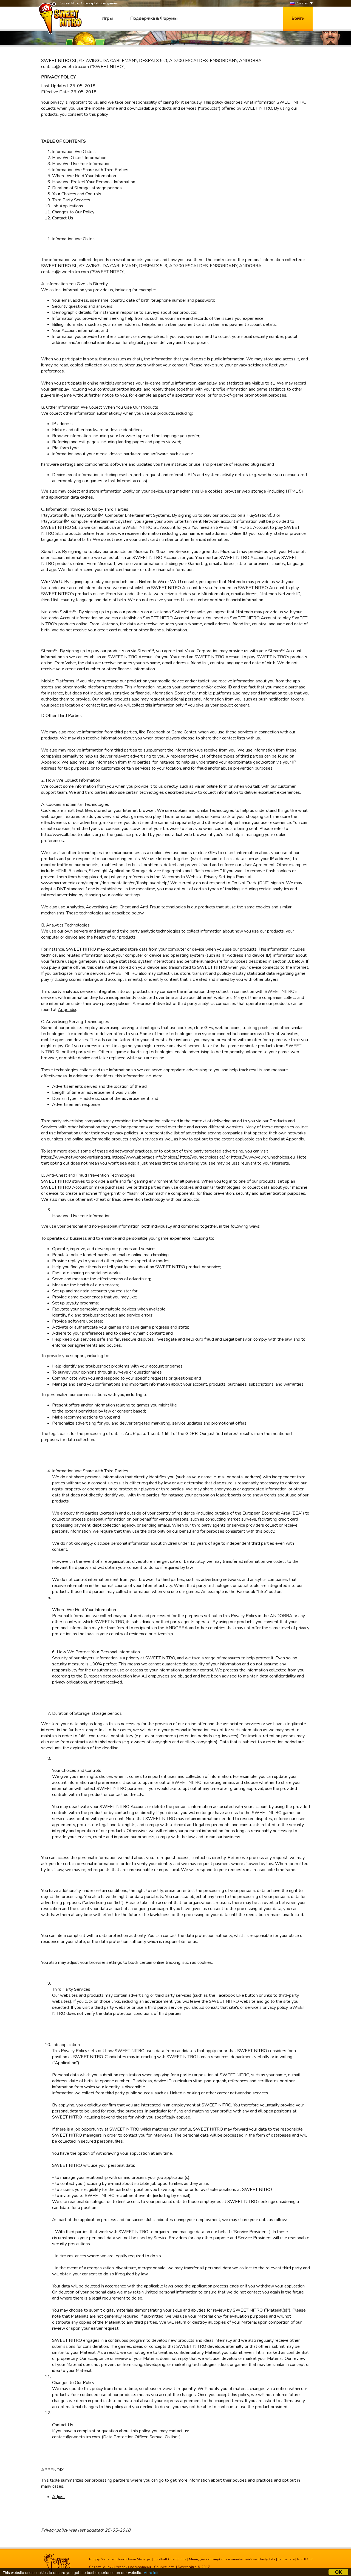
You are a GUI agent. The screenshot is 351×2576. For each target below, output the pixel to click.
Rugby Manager (102, 2559)
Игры (107, 18)
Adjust (59, 2497)
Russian (301, 3)
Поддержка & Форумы (154, 18)
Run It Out (305, 2559)
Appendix (50, 762)
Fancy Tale (286, 2559)
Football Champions (170, 2559)
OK (339, 2572)
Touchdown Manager (134, 2559)
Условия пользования (134, 2567)
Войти (298, 18)
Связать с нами (101, 2567)
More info (152, 2572)
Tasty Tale (267, 2559)
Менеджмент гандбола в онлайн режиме (223, 2559)
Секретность (165, 2567)
